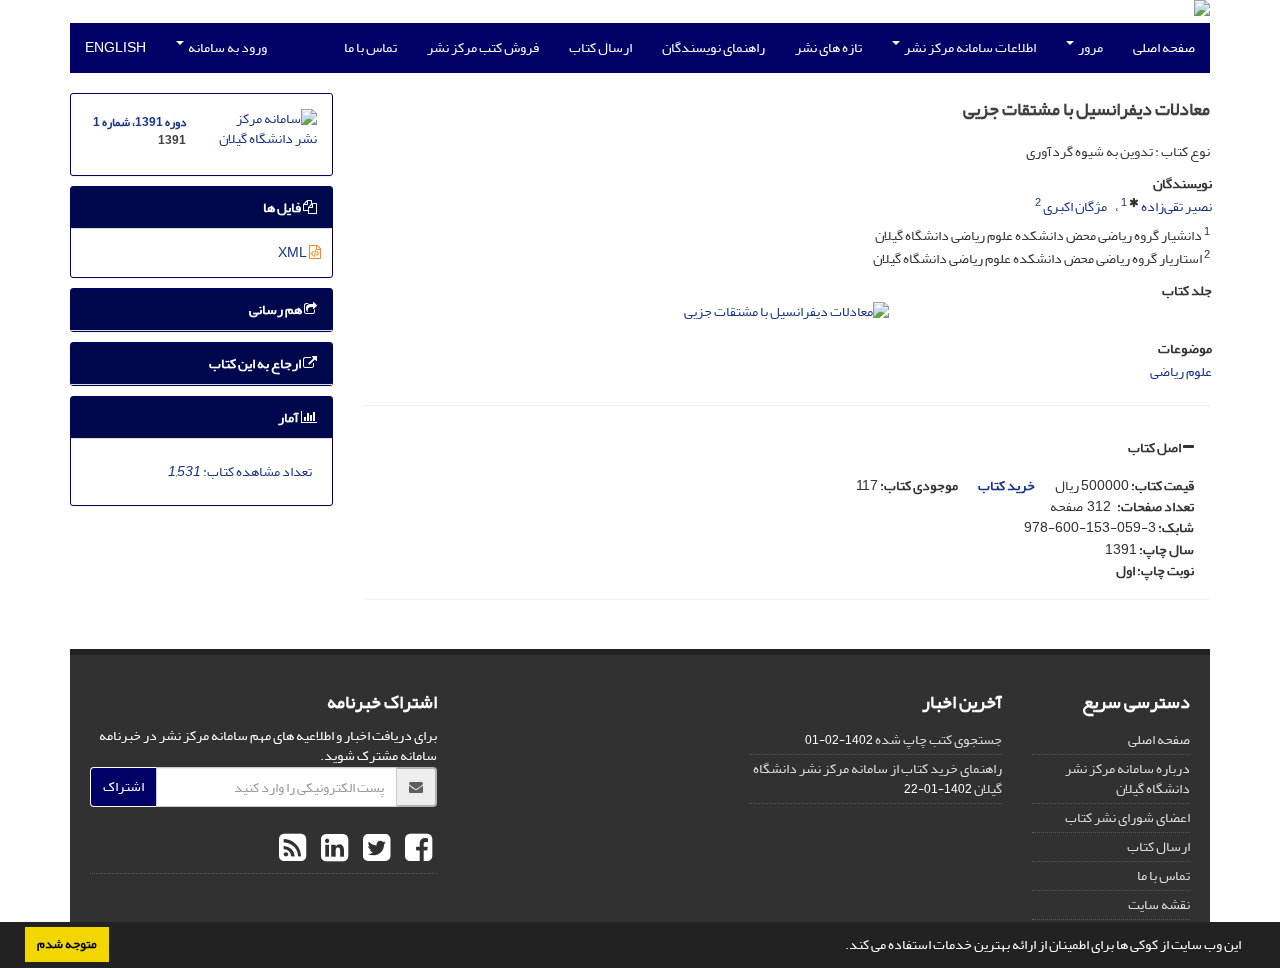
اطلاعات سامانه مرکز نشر (969, 47)
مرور (1089, 47)
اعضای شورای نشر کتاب (1127, 817)
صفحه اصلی (1164, 47)
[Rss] (292, 849)
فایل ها (283, 207)
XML (293, 252)
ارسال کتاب (600, 47)
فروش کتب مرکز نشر (483, 47)
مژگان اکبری (1075, 206)
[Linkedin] (332, 849)
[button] (840, 947)
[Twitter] (374, 849)
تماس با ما (370, 47)
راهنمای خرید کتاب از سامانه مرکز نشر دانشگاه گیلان (877, 778)
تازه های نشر (828, 47)
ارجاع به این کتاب (256, 363)
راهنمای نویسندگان (713, 47)
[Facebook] (416, 849)
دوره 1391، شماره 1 (139, 122)
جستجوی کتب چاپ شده (938, 739)
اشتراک (123, 786)
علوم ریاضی (1181, 371)
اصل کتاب (1155, 447)
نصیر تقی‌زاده (1176, 206)
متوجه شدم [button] (67, 944)
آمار (289, 417)
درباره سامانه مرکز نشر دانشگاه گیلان (1127, 778)
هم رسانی (276, 309)
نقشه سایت (1159, 904)
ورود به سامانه (226, 47)
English (115, 47)
